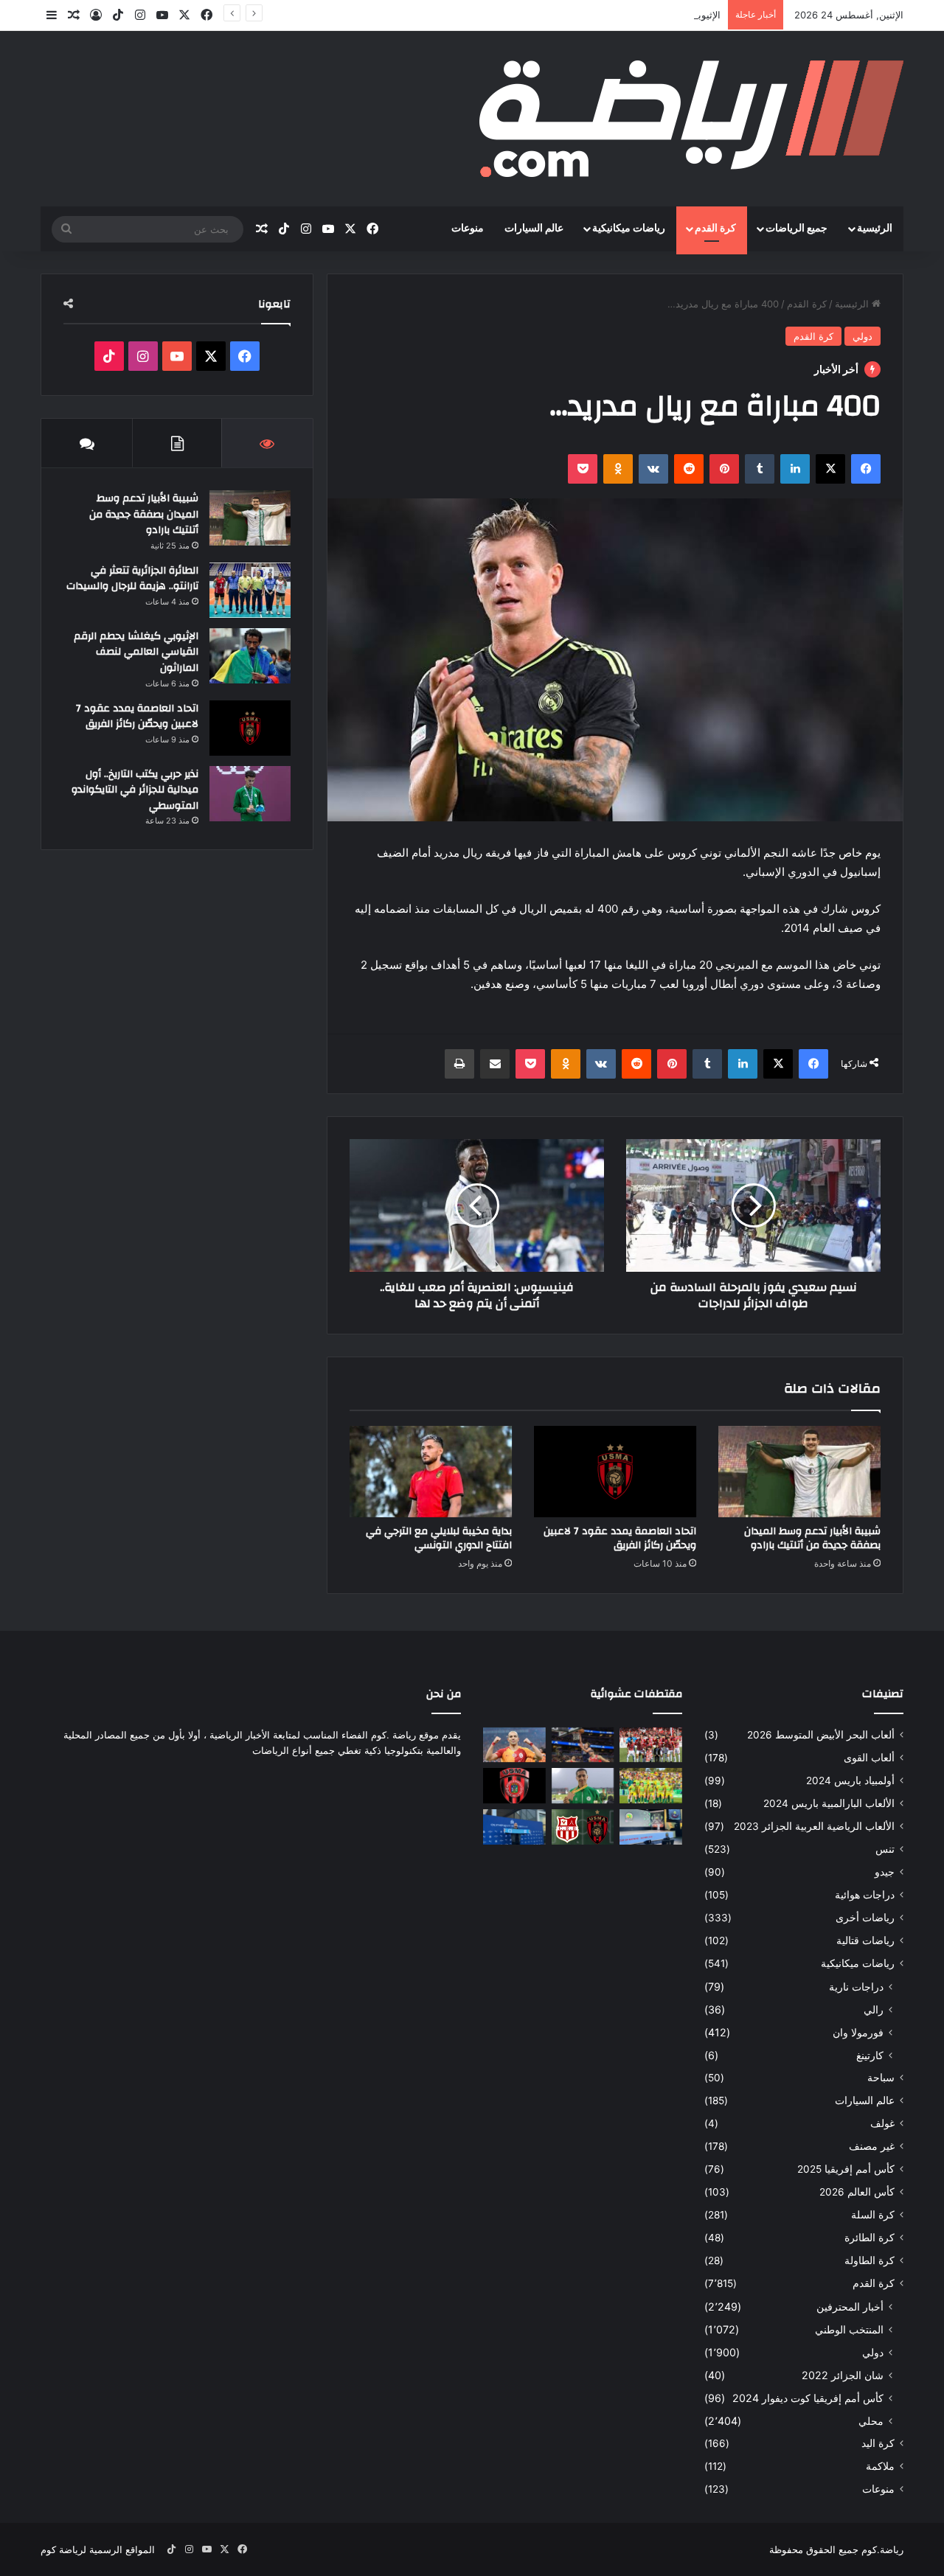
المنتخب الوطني (849, 2329)
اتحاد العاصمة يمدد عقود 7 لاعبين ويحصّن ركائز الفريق (620, 1538)
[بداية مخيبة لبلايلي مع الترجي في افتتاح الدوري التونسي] (431, 1472)
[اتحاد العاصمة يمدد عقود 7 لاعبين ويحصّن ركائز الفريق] (615, 1472)
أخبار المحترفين (850, 2307)
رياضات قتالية (865, 1940)
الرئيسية (875, 229)
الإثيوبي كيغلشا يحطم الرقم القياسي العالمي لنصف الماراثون (597, 15)
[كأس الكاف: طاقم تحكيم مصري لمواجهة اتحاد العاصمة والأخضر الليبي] (514, 1786)
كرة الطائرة (870, 2238)
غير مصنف (872, 2146)
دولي (863, 336)
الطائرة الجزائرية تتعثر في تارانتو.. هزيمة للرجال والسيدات (132, 579)
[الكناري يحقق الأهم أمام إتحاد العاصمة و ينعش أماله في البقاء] (651, 1786)
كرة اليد (878, 2443)
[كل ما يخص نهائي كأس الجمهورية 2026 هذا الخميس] (583, 1827)
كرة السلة (873, 2215)
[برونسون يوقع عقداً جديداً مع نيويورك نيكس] (583, 1745)
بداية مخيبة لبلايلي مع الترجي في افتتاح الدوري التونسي (439, 1538)
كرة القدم (715, 229)
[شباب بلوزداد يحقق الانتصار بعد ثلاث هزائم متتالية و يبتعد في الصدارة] (651, 1745)
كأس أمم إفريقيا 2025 (846, 2169)
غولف (882, 2123)
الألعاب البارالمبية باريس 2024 (829, 1803)
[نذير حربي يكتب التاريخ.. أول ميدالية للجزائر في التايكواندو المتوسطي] (250, 794)
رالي (874, 2009)
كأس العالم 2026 (857, 2192)
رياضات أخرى (865, 1918)
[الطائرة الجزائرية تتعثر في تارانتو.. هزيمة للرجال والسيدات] (250, 590)
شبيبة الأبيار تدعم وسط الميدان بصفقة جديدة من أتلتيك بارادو (812, 1538)
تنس (885, 1849)
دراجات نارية (856, 1987)
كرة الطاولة (870, 2260)
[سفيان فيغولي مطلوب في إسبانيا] (514, 1745)
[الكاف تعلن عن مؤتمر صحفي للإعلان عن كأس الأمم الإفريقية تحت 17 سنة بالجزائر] (651, 1827)
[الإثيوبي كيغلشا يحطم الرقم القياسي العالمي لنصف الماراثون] (250, 656)
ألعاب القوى (869, 1758)
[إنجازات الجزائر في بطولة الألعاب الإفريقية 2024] (583, 1786)
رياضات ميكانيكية (629, 229)
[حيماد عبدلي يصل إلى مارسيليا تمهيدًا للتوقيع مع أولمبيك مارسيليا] (514, 1827)
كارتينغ (870, 2055)
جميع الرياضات (796, 229)
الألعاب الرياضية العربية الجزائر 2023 (814, 1826)
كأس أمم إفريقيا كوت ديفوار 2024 (808, 2398)
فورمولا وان (858, 2032)
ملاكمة (880, 2466)
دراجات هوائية (865, 1895)
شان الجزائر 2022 (843, 2375)
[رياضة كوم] (691, 119)
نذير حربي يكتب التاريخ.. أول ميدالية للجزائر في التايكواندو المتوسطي (135, 790)
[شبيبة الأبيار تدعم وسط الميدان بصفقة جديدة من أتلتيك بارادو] (799, 1472)
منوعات (468, 229)
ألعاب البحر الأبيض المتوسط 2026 (821, 1735)
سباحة (881, 2078)
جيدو (885, 1872)
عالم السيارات (534, 229)
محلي (871, 2421)
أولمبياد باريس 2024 (850, 1780)
